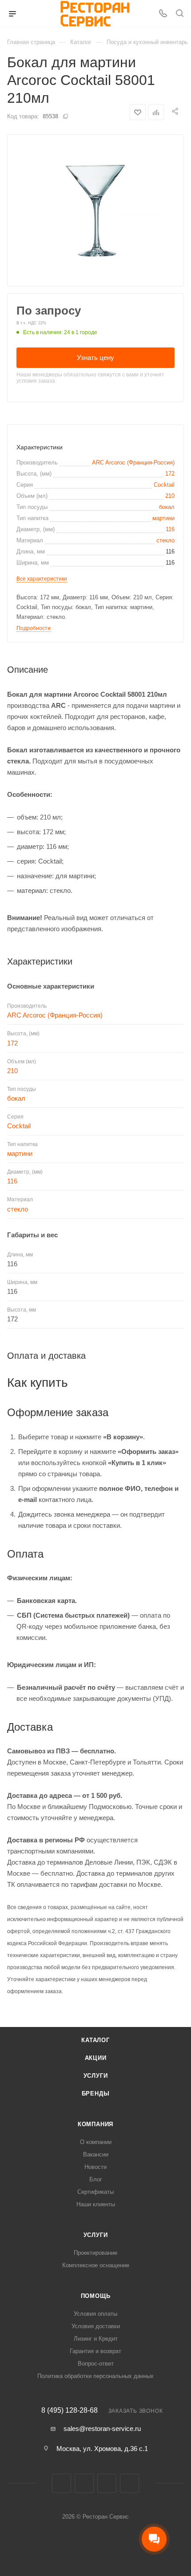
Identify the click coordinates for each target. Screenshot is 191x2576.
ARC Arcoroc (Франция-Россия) (133, 462)
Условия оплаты (95, 2314)
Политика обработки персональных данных (95, 2376)
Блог (96, 2179)
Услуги (96, 2076)
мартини (163, 518)
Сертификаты (95, 2192)
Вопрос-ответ (96, 2364)
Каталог (95, 2040)
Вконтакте (62, 2483)
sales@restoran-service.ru (102, 2429)
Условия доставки (96, 2326)
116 (170, 529)
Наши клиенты (96, 2204)
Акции (96, 2058)
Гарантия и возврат (95, 2351)
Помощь (96, 2296)
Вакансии (96, 2154)
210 (170, 496)
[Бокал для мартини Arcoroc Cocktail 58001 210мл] (95, 210)
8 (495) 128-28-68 (70, 2410)
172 (170, 474)
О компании (96, 2142)
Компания (95, 2124)
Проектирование (95, 2253)
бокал (167, 507)
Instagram (84, 2483)
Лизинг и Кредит (96, 2339)
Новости (95, 2167)
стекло (165, 540)
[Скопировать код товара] (65, 116)
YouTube (129, 2483)
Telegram (107, 2483)
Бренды (96, 2094)
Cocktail (164, 485)
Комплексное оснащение (96, 2265)
